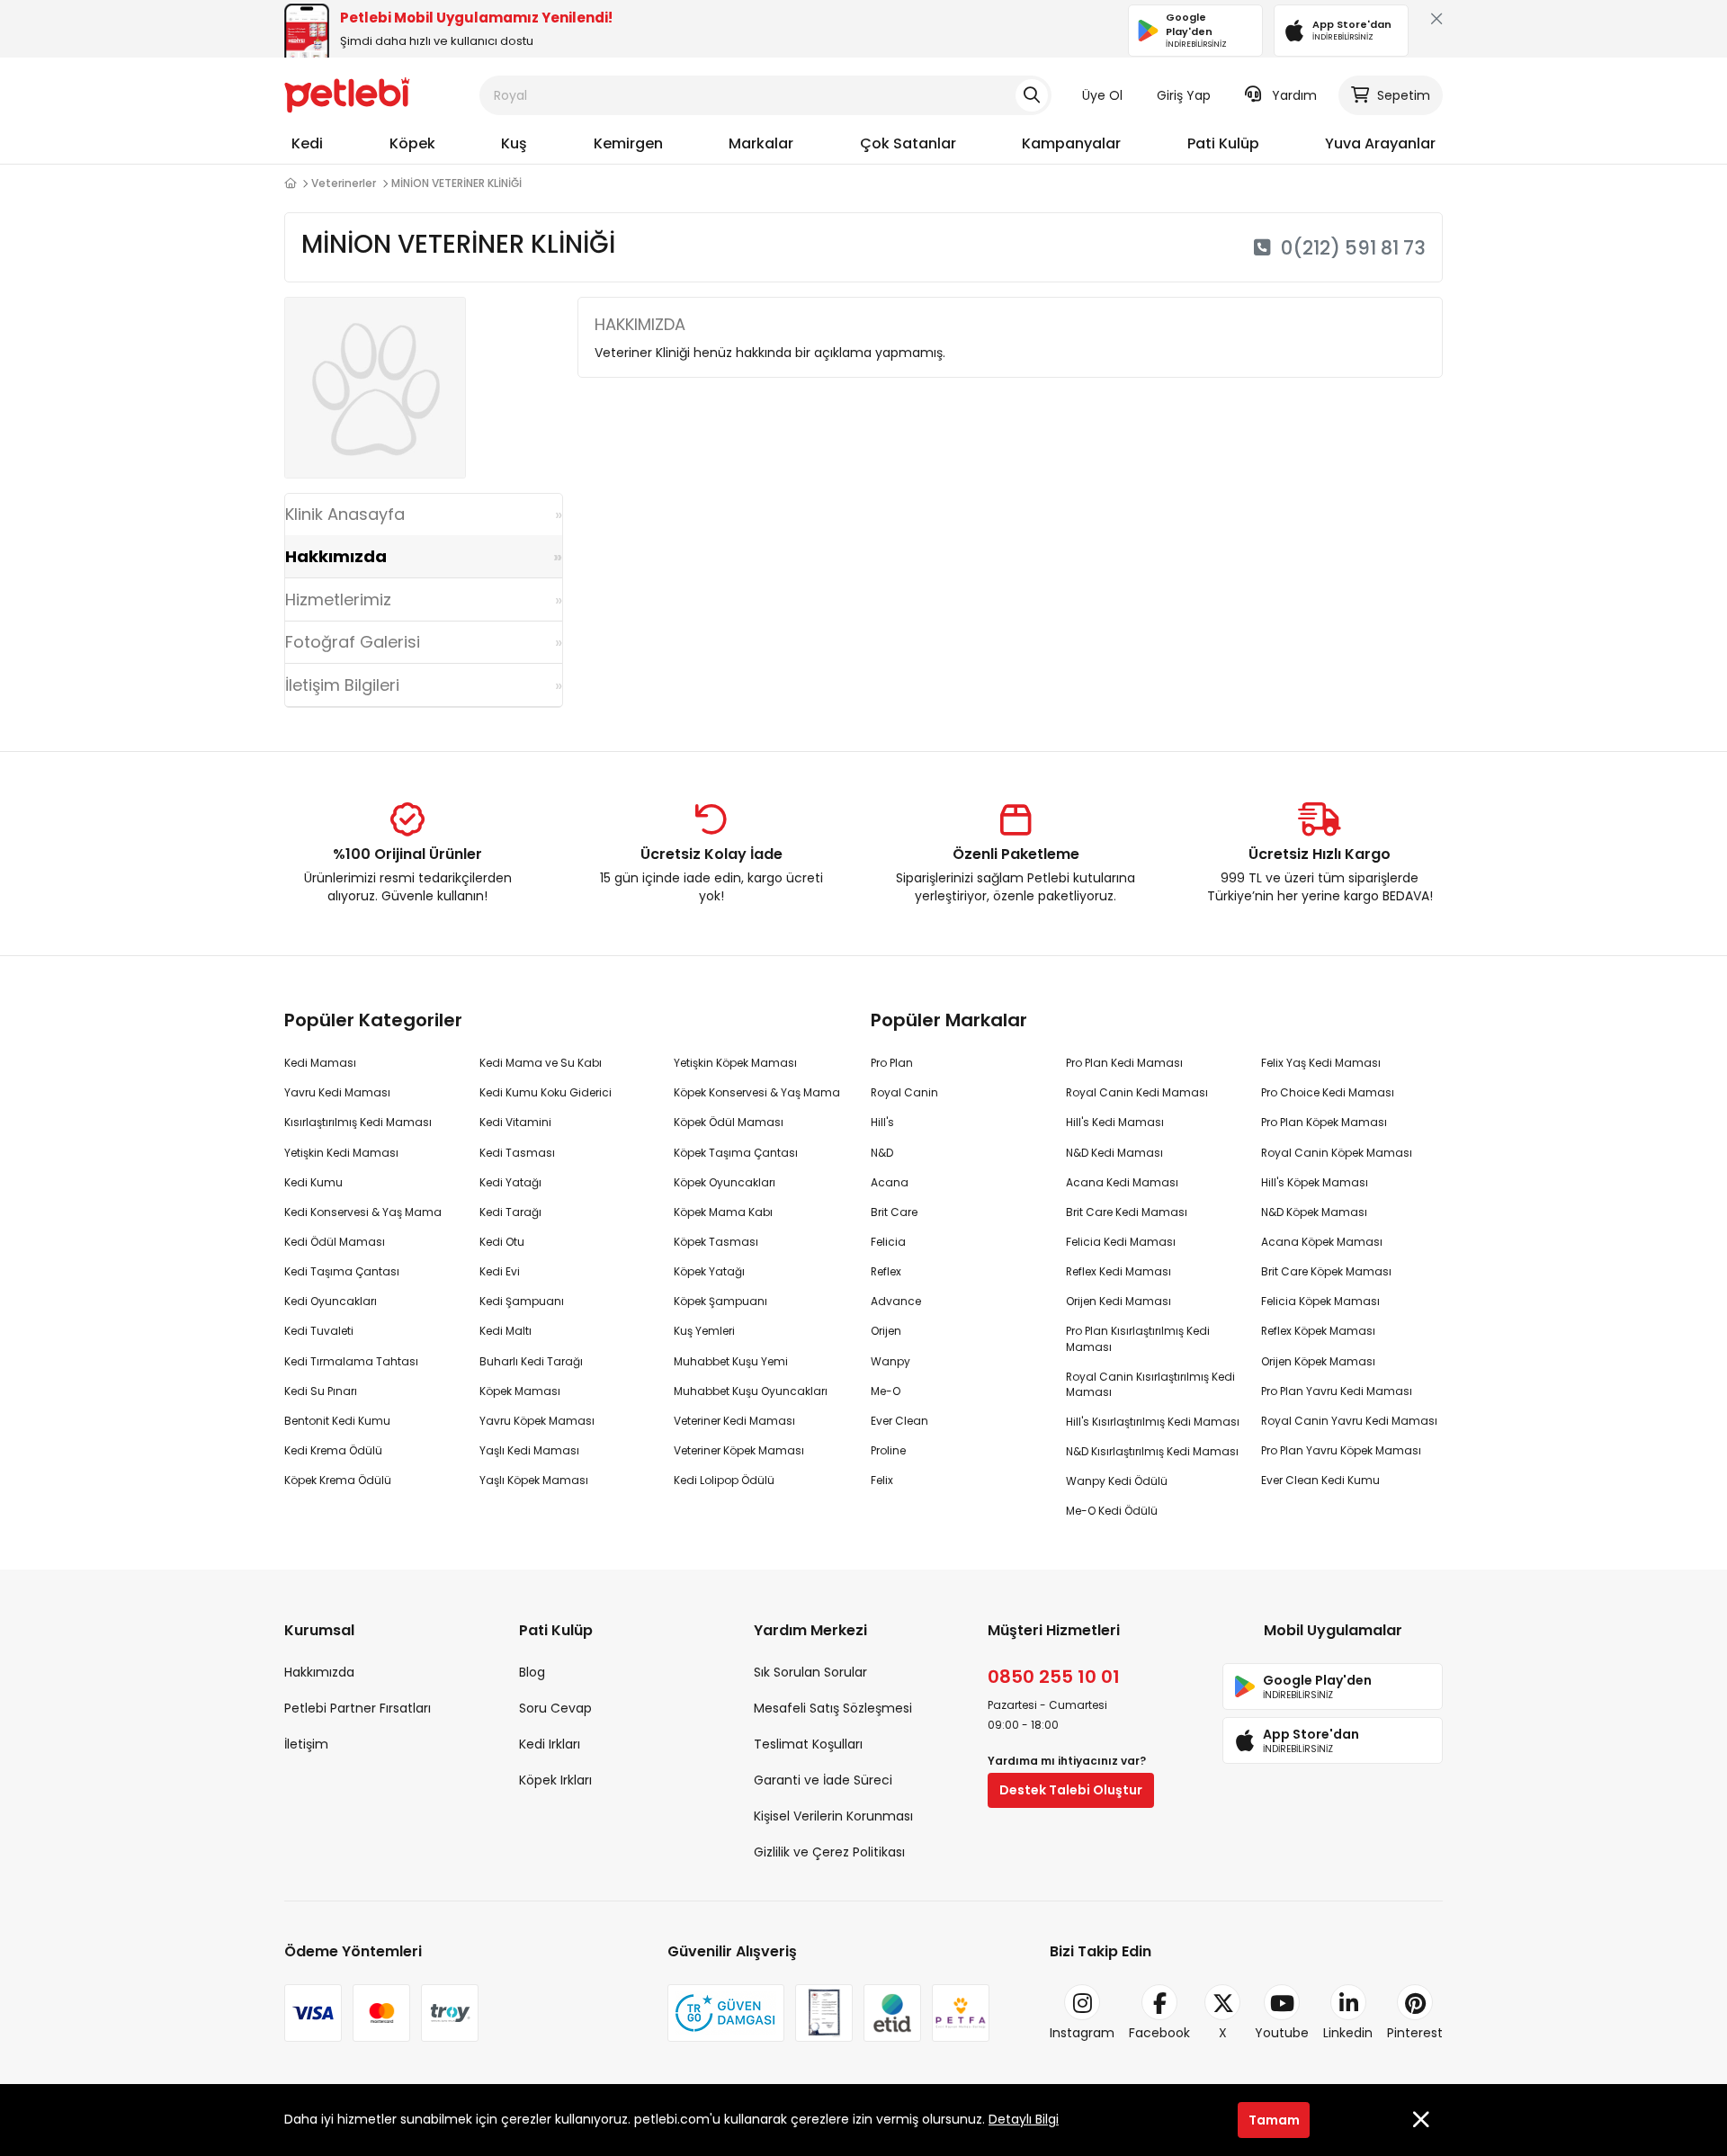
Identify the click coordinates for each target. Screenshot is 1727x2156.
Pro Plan (892, 1063)
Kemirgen (628, 143)
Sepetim (1404, 95)
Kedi (307, 143)
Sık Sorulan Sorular (810, 1672)
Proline (888, 1450)
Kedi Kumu (313, 1182)
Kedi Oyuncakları (331, 1301)
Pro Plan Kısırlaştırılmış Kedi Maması (1138, 1338)
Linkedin (1348, 2033)
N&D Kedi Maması (1114, 1153)
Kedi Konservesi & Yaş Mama (363, 1212)
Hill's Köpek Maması (1315, 1182)
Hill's (882, 1122)
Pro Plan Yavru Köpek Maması (1341, 1450)
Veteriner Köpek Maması (739, 1450)
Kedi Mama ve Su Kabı (541, 1063)
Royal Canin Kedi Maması (1137, 1092)
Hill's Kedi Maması (1115, 1122)
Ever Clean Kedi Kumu (1320, 1480)
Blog (532, 1672)
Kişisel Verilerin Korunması (833, 1816)
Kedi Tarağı (510, 1212)
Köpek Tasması (716, 1242)
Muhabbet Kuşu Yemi (731, 1361)
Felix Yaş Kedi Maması (1321, 1063)
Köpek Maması (520, 1391)
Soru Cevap (555, 1708)
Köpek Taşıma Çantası (736, 1153)
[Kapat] (1433, 23)
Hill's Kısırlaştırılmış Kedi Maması (1153, 1422)
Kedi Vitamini (515, 1122)
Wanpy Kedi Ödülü (1117, 1481)
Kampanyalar (1071, 143)
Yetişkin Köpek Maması (735, 1063)
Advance (896, 1301)
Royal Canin (904, 1092)
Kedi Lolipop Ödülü (724, 1480)
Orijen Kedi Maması (1119, 1301)
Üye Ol (1102, 95)
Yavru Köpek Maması (537, 1421)
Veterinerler (344, 183)
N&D (882, 1153)
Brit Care (894, 1212)
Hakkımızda (336, 556)
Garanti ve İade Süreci (823, 1780)
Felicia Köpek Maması (1320, 1301)
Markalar (761, 143)
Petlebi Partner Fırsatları (358, 1708)
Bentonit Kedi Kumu (337, 1421)
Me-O (886, 1391)
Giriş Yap (1184, 95)
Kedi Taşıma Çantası (342, 1271)
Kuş (514, 143)
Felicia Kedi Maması (1121, 1242)
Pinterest (1415, 2033)
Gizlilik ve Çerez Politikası (829, 1852)
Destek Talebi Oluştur (1071, 1790)
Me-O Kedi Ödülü (1112, 1511)
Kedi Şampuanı (522, 1301)
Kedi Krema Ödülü (333, 1450)
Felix (882, 1480)
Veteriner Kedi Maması (734, 1421)
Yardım (1294, 95)
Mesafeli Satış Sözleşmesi (833, 1708)
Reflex (886, 1271)
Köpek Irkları (555, 1780)
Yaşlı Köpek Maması (534, 1480)
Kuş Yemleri (704, 1331)
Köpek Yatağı (709, 1271)
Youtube (1282, 2033)
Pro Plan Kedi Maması (1124, 1063)
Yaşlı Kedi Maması (529, 1450)
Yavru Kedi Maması (337, 1092)
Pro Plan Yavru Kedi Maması (1337, 1391)
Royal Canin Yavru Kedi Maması (1349, 1421)
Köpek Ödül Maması (729, 1122)
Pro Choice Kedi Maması (1328, 1092)
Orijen (886, 1331)
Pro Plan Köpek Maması (1324, 1122)
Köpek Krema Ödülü (338, 1480)
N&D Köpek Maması (1314, 1212)
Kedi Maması (320, 1063)
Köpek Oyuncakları (725, 1182)
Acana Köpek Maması (1322, 1242)
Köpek (412, 143)
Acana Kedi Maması (1122, 1182)
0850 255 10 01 (1054, 1677)
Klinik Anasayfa (345, 514)
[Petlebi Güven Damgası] (726, 2013)
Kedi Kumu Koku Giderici (546, 1092)
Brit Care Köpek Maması (1326, 1271)
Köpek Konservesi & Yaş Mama (757, 1092)
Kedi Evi (500, 1271)
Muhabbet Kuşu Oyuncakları (751, 1391)
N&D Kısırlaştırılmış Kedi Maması (1152, 1451)
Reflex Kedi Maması (1119, 1271)
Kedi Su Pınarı (321, 1391)
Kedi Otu (502, 1242)
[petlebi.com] (290, 183)
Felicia (888, 1242)
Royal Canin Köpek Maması (1337, 1153)
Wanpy (890, 1361)
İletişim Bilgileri (342, 685)
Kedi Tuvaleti (319, 1331)
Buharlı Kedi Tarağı (531, 1361)
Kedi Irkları (550, 1744)
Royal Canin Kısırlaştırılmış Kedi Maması (1150, 1384)
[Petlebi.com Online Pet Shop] (347, 94)
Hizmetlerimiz (338, 599)
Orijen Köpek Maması (1318, 1361)
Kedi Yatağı (510, 1182)
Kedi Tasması (517, 1153)
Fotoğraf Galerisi (353, 642)
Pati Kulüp (1223, 143)
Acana (890, 1182)
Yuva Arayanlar (1380, 143)
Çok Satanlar (908, 143)
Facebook (1159, 2033)
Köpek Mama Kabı (723, 1212)
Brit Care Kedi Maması (1127, 1212)
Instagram (1082, 2033)
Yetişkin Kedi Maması (341, 1153)
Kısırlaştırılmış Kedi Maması (358, 1122)
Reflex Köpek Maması (1318, 1331)
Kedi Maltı (506, 1331)
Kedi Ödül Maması (335, 1242)
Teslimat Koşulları (808, 1744)
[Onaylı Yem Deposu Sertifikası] (824, 2013)
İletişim (306, 1744)
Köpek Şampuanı (720, 1301)
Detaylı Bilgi (1024, 2119)
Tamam (1274, 2119)
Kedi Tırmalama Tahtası (351, 1361)
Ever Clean (899, 1421)
